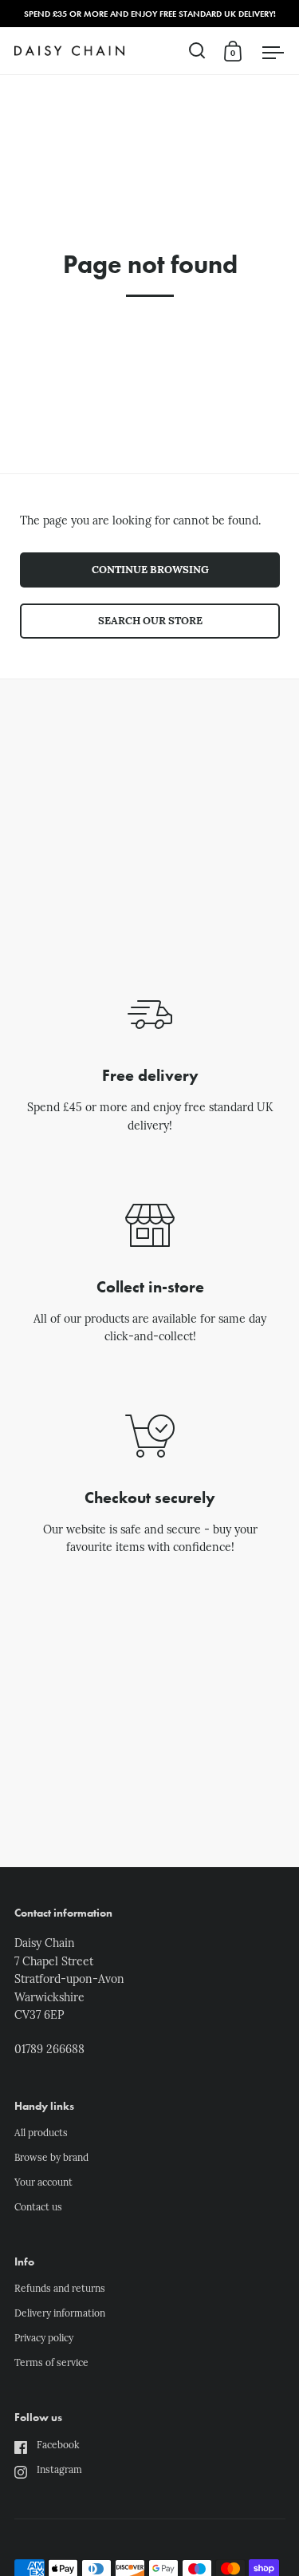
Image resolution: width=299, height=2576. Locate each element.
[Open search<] (197, 51)
